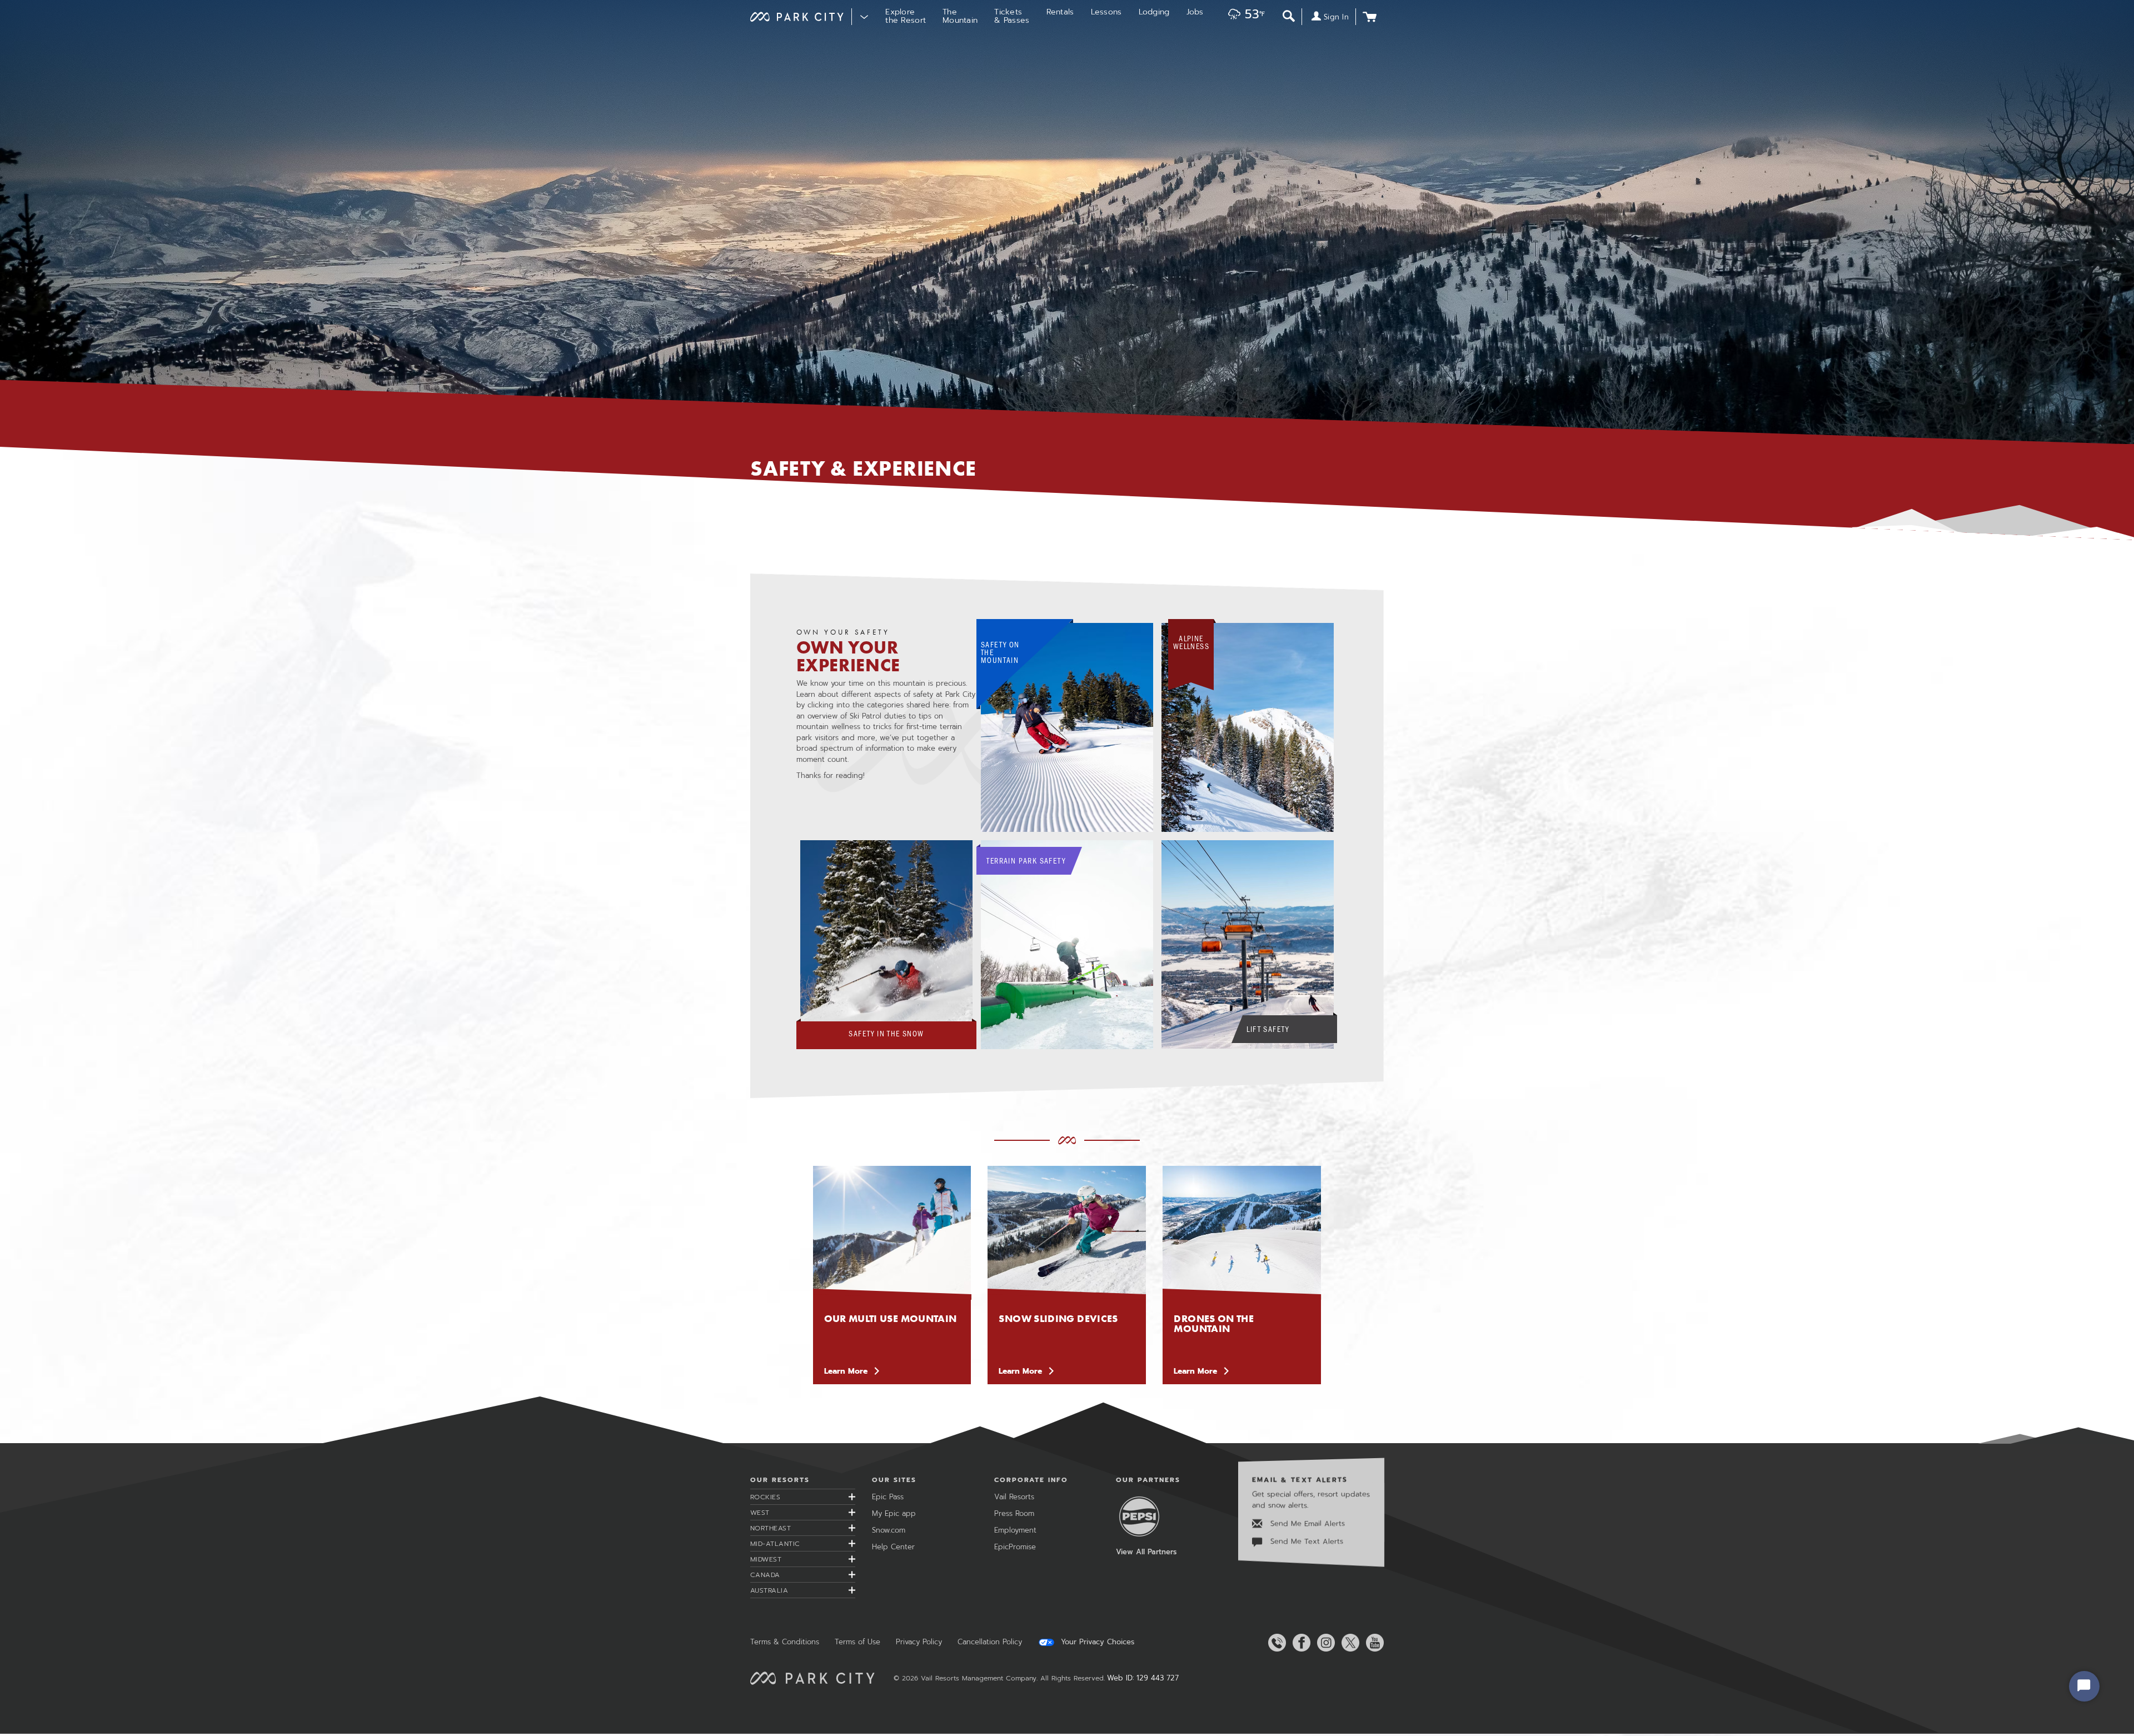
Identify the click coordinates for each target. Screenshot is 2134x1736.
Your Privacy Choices (1096, 1642)
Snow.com (889, 1530)
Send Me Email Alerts (1306, 1523)
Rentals (1060, 12)
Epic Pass (888, 1497)
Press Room (1014, 1513)
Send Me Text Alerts (1305, 1541)
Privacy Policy (919, 1642)
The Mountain (960, 16)
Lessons (1106, 12)
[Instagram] (1324, 1643)
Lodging (1154, 12)
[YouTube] (1373, 1643)
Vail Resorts (1014, 1497)
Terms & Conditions (785, 1642)
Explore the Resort (906, 16)
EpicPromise (1015, 1547)
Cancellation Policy (990, 1642)
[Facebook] (1299, 1643)
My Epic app (894, 1513)
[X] (1348, 1643)
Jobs (1195, 12)
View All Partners (1146, 1552)
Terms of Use (857, 1642)
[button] (1244, 15)
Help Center (893, 1547)
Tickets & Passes (1012, 16)
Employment (1015, 1530)
